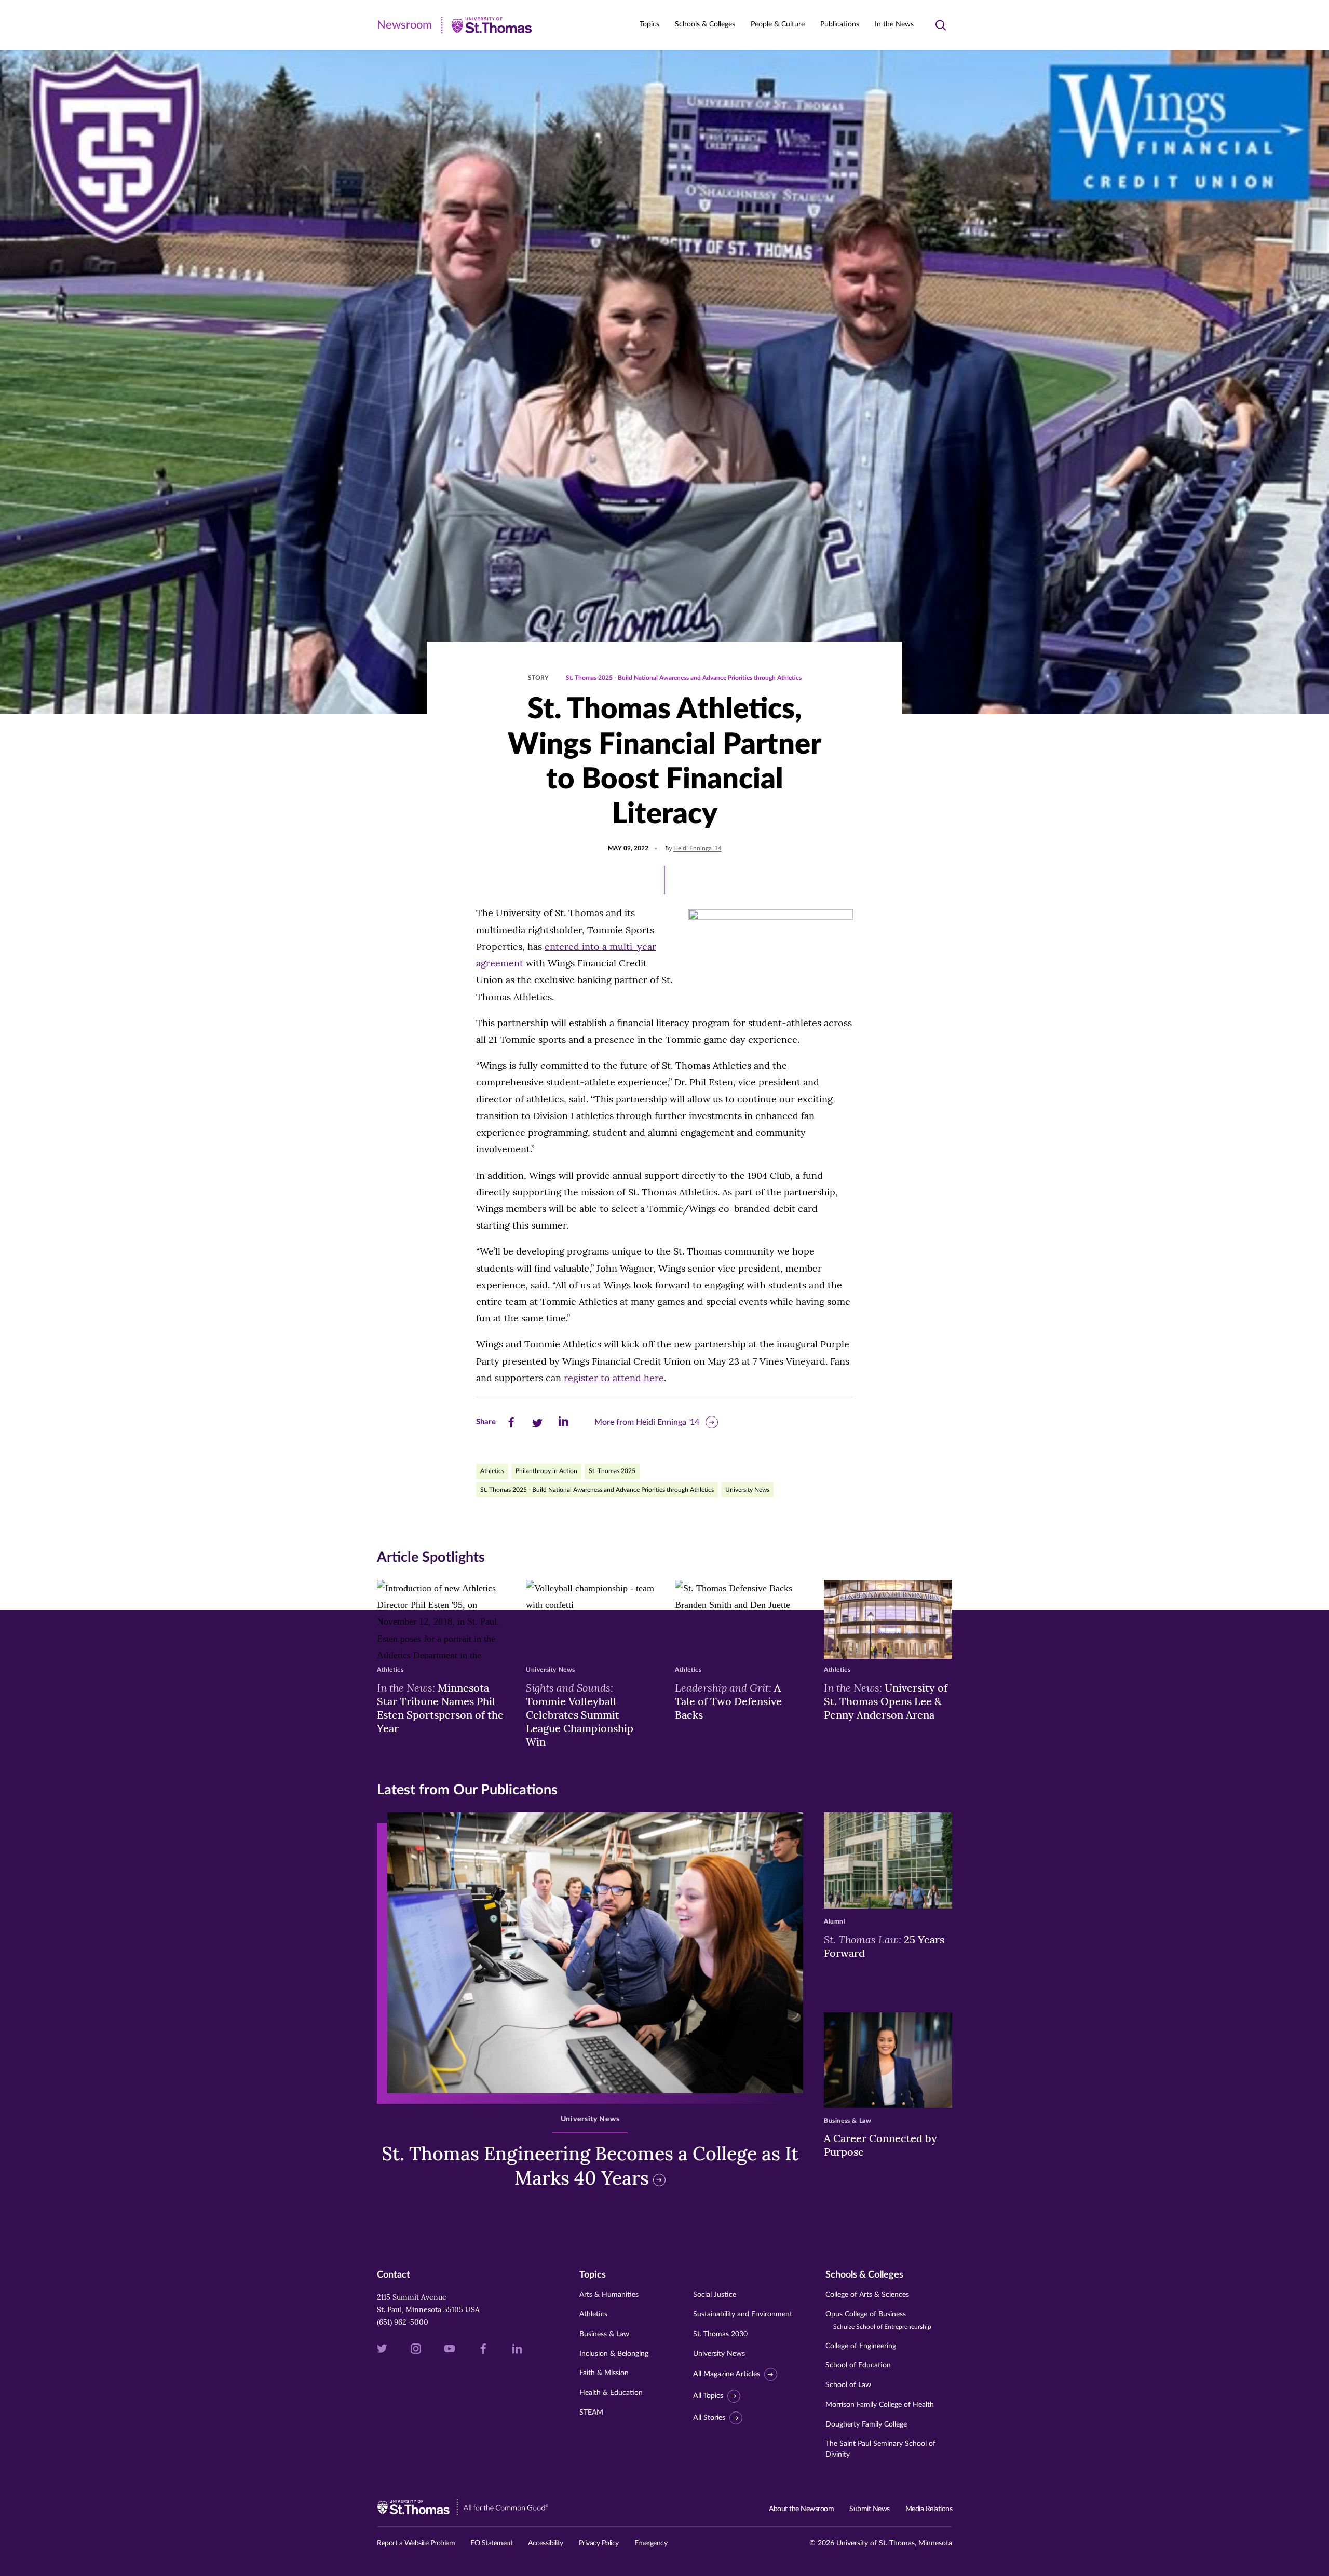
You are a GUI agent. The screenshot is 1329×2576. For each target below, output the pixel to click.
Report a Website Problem (416, 2543)
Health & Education (611, 2393)
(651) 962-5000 (403, 2322)
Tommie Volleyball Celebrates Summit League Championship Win (580, 1714)
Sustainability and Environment (743, 2314)
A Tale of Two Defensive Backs (728, 1701)
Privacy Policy (599, 2543)
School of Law (848, 2385)
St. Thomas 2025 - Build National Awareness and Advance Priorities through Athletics (684, 678)
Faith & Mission (604, 2373)
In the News (894, 24)
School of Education (858, 2365)
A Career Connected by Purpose (880, 2145)
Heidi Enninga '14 (697, 848)
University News (747, 1490)
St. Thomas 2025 (612, 1471)
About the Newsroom (801, 2509)
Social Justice (715, 2295)
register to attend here (614, 1378)
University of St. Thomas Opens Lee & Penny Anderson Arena (886, 1701)
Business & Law (604, 2334)
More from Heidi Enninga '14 (647, 1422)
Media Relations (929, 2509)
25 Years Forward (884, 1946)
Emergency (651, 2543)
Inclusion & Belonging (614, 2354)
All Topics (708, 2396)
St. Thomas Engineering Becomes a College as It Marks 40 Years (590, 2166)
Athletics (492, 1471)
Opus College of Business (878, 2320)
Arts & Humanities (609, 2295)
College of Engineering (861, 2346)
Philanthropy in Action (546, 1471)
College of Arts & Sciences (867, 2295)
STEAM (591, 2413)
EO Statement (491, 2543)
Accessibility (546, 2543)
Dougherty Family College (866, 2424)
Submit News (870, 2509)
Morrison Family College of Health (880, 2405)
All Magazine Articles (727, 2374)
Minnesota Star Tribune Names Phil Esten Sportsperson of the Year (440, 1708)
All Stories (709, 2418)
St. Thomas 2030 (720, 2334)
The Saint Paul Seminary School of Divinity (880, 2449)
